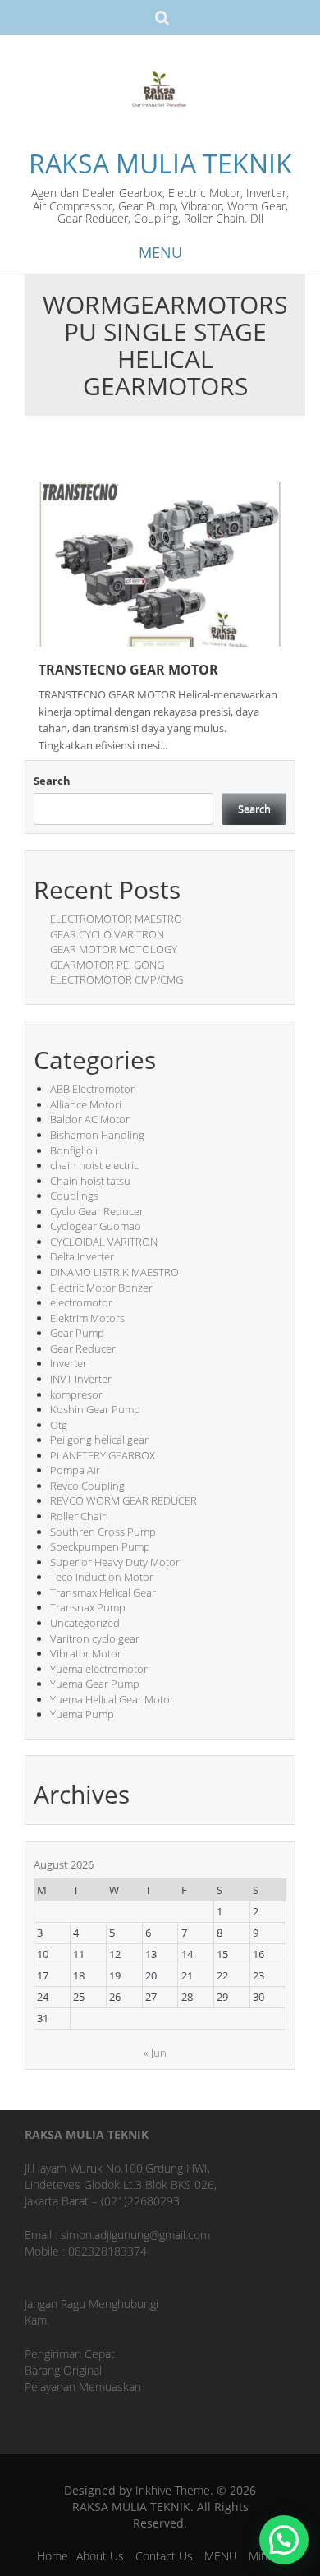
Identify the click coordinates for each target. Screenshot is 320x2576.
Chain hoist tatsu (90, 1181)
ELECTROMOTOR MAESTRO (116, 919)
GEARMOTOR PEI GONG (107, 965)
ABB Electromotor (92, 1089)
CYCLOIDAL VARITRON (104, 1242)
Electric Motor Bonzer (101, 1288)
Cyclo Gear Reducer (97, 1211)
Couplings (74, 1196)
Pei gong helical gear (99, 1440)
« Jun (155, 2053)
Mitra (262, 2556)
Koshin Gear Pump (95, 1409)
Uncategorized (85, 1623)
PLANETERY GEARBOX (103, 1455)
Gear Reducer (83, 1348)
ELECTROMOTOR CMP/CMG (117, 979)
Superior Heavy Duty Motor (115, 1562)
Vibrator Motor (86, 1653)
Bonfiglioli (74, 1150)
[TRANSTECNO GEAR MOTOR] (160, 563)
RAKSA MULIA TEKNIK (160, 163)
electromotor (81, 1302)
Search (52, 781)
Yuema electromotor (99, 1669)
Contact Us (164, 2556)
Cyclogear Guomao (96, 1226)
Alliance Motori (86, 1104)
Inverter (69, 1363)
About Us (100, 2556)
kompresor (76, 1394)
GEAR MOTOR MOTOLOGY (114, 949)
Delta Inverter (82, 1256)
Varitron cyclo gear (95, 1638)
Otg (59, 1425)
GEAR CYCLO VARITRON (107, 934)
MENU (221, 2556)
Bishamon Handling (97, 1135)
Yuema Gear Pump (95, 1684)
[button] (284, 2540)
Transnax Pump (88, 1607)
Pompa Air (75, 1470)
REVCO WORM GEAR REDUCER (123, 1500)
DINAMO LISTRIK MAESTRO (114, 1272)
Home (53, 2556)
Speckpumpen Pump (100, 1546)
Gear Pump (77, 1333)
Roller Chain (79, 1516)
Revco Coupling (87, 1486)
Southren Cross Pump (103, 1532)
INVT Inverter (81, 1379)
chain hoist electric (94, 1165)
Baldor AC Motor (90, 1119)
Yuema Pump (82, 1714)
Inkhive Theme (173, 2490)
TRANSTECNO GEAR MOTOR (128, 670)
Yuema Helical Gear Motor (112, 1699)
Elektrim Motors (87, 1318)
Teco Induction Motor (102, 1577)
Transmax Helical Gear (103, 1592)
